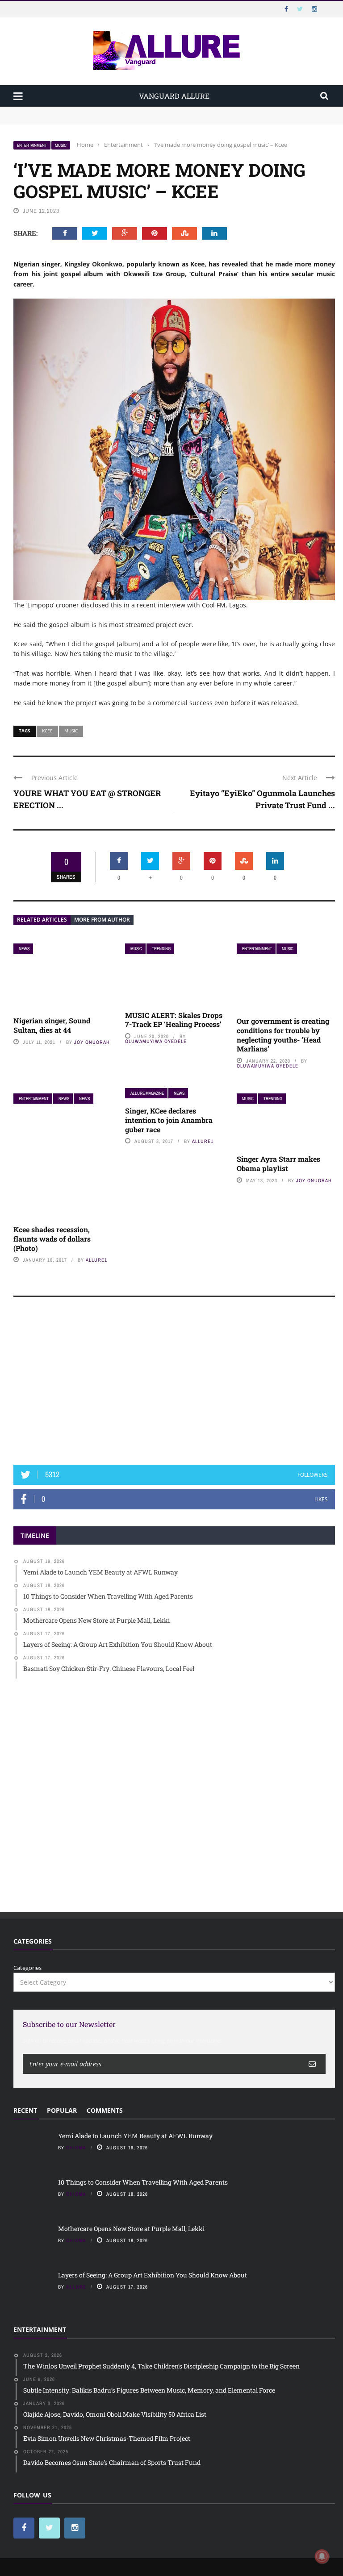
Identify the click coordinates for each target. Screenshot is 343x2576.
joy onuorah (92, 1042)
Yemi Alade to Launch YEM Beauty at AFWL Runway (87, 111)
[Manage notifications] (322, 2556)
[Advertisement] (174, 1385)
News (24, 949)
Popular (62, 2110)
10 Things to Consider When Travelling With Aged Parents (94, 120)
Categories (27, 1968)
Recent (25, 2110)
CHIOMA (76, 2148)
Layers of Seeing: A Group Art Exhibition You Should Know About (153, 2275)
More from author (102, 920)
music (61, 145)
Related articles (42, 920)
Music (71, 731)
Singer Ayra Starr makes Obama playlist (278, 1163)
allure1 (96, 1260)
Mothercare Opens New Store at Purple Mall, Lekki (131, 2229)
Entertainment (32, 145)
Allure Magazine (147, 1093)
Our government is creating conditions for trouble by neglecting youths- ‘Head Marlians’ (283, 1035)
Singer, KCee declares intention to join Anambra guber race (169, 1120)
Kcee (47, 731)
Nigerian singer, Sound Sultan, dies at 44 (52, 1025)
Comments (105, 2110)
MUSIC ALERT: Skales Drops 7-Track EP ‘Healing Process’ (174, 1020)
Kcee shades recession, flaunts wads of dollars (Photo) (52, 1239)
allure (76, 2287)
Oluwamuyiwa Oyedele (156, 1041)
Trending (161, 949)
